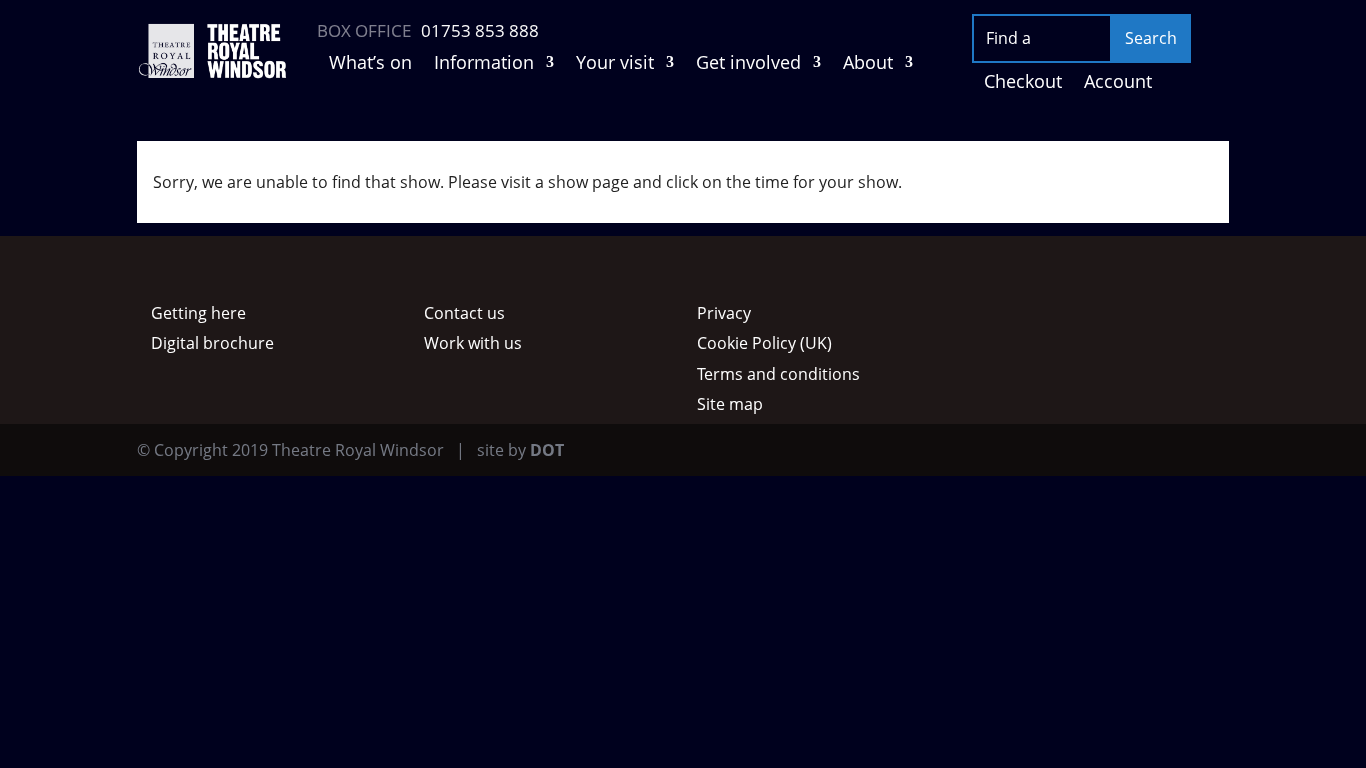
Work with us (473, 343)
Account (1118, 83)
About (868, 64)
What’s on (370, 64)
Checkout (1023, 83)
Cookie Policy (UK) (764, 343)
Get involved (748, 64)
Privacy (724, 313)
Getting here (198, 313)
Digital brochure (212, 343)
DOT (547, 450)
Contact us (464, 313)
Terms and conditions (778, 374)
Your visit (615, 64)
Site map (730, 404)
